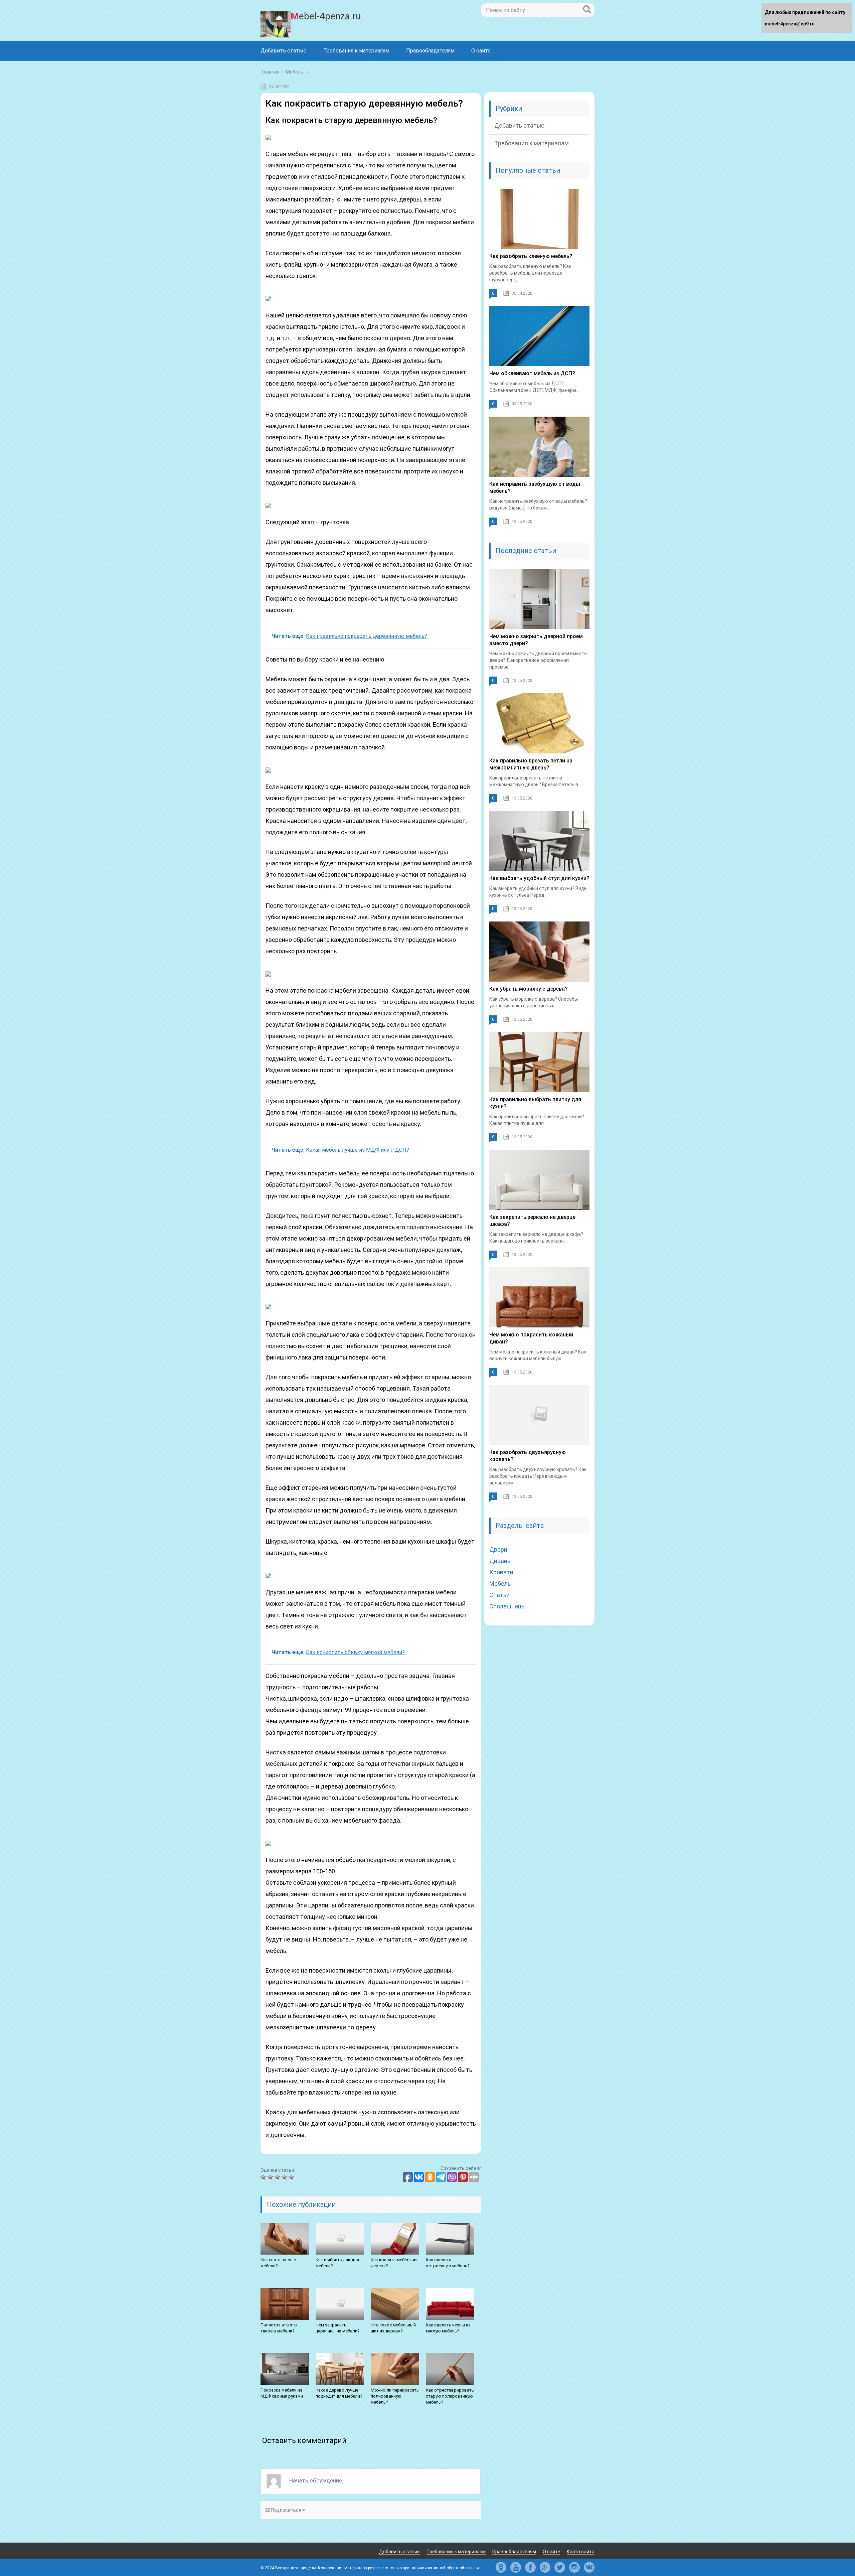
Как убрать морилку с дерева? (529, 989)
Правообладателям (430, 51)
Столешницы (508, 1606)
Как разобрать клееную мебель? (531, 256)
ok (501, 2567)
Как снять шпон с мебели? (278, 2263)
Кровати (501, 1572)
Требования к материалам (356, 51)
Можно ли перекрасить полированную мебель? (395, 2396)
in (574, 2567)
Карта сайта (581, 2552)
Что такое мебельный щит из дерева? (393, 2328)
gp (545, 2567)
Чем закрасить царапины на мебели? (338, 2328)
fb (530, 2567)
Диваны (501, 1561)
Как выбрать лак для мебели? (337, 2263)
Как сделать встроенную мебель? (448, 2263)
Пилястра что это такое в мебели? (279, 2328)
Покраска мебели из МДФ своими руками (282, 2393)
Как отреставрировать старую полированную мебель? (450, 2396)
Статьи (499, 1595)
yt (516, 2567)
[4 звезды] (285, 2177)
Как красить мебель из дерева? (394, 2263)
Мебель (500, 1584)
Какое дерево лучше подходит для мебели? (339, 2393)
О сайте (481, 51)
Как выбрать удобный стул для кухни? (539, 878)
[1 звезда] (264, 2177)
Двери (498, 1549)
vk (589, 2567)
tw (560, 2567)
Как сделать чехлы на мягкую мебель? (448, 2328)
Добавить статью (284, 51)
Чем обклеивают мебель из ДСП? (532, 373)
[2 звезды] (271, 2177)
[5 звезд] (292, 2177)
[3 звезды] (278, 2177)
